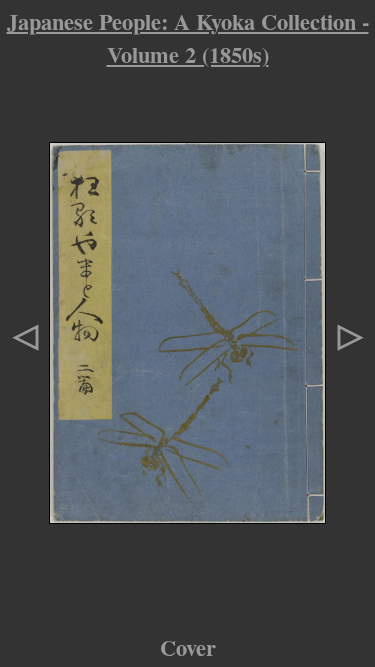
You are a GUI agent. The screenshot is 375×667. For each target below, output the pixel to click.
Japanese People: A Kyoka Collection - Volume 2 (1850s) (188, 38)
